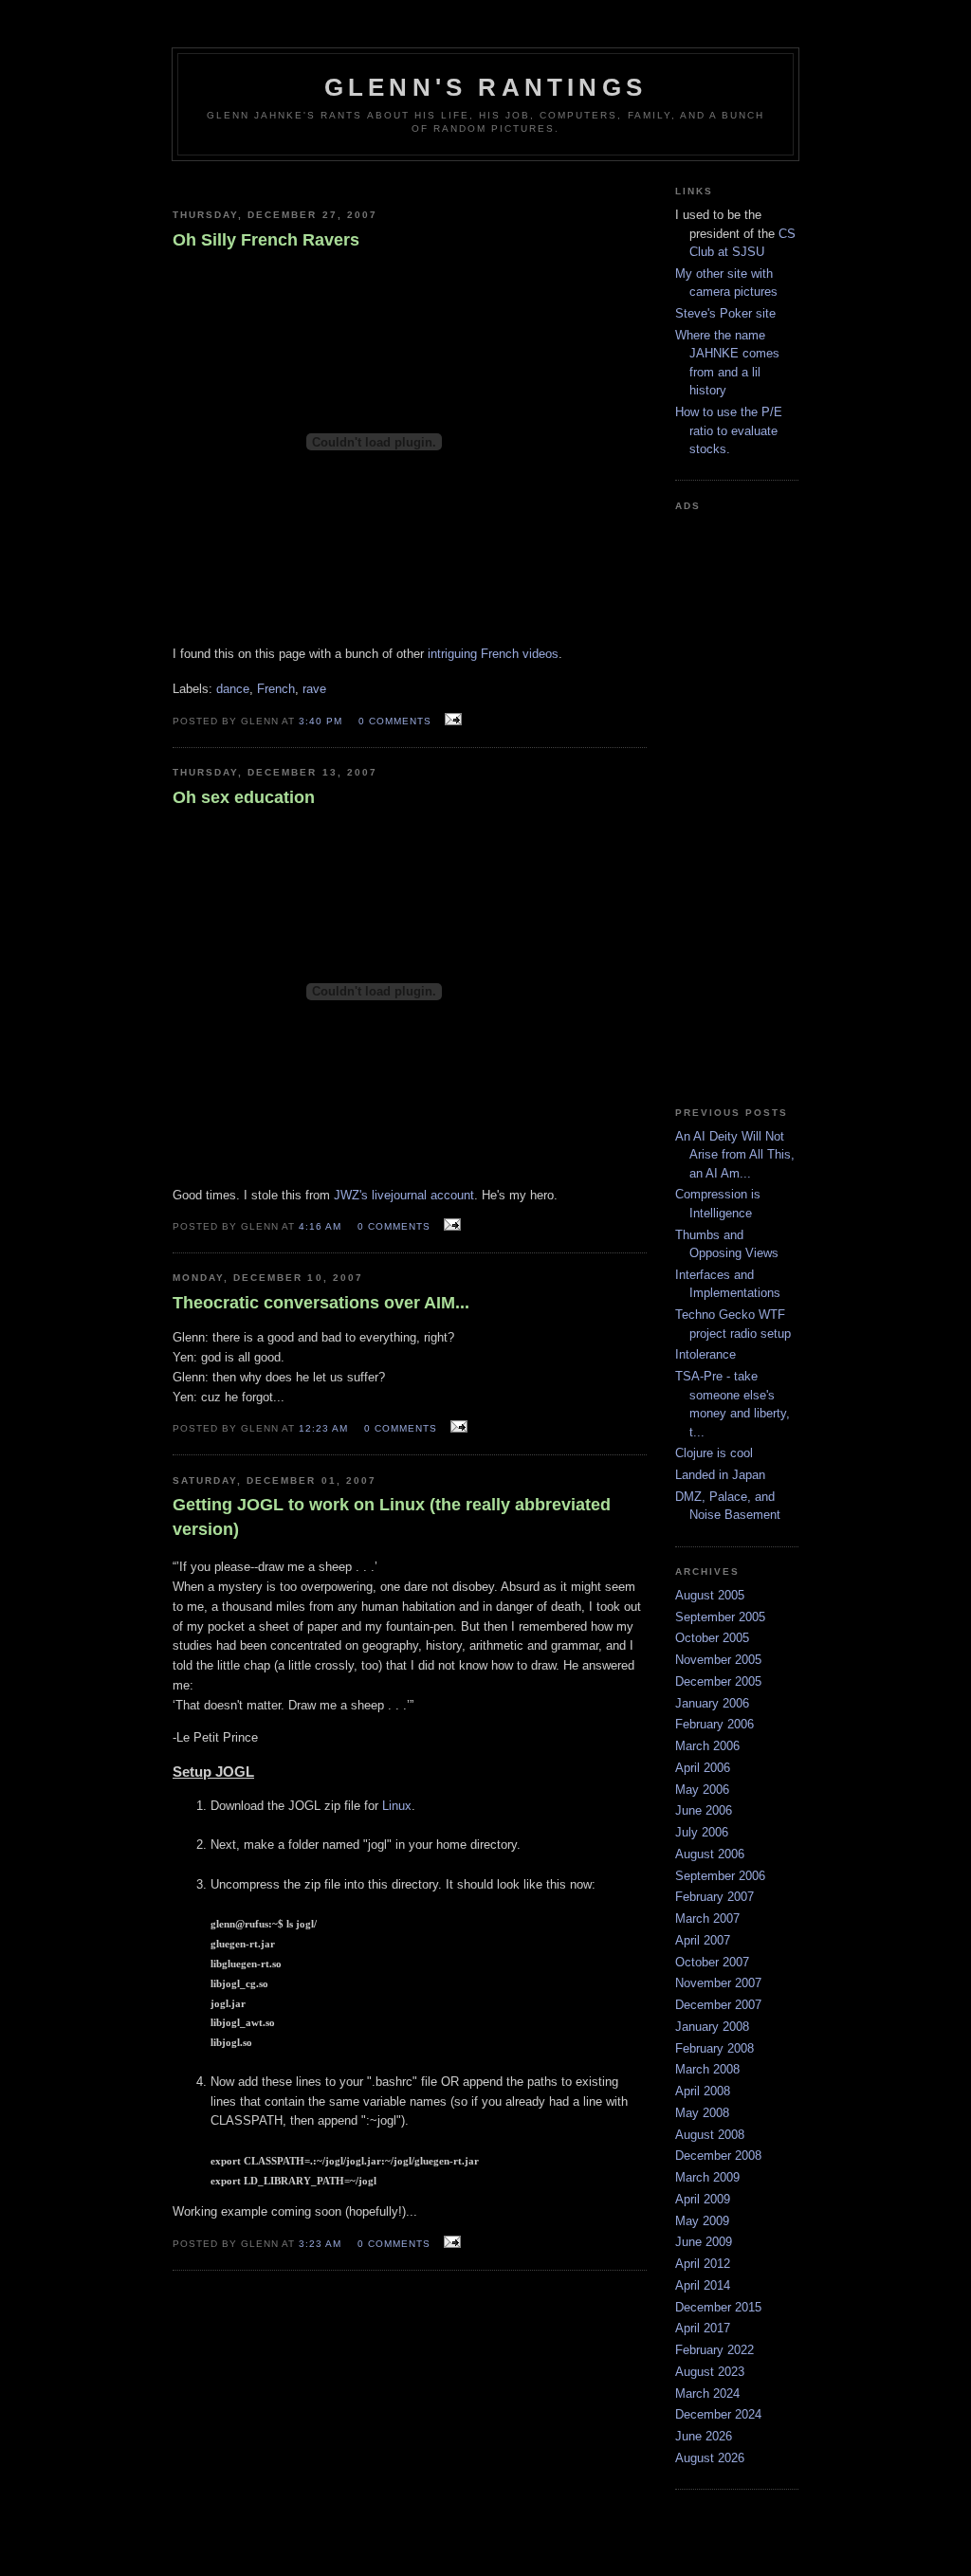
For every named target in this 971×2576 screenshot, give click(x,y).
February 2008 (715, 2048)
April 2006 (703, 1768)
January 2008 (712, 2027)
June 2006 (704, 1810)
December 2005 (718, 1681)
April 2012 (703, 2264)
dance (233, 689)
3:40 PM (321, 721)
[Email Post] (451, 720)
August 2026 (710, 2458)
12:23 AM (323, 1428)
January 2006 (712, 1703)
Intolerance (705, 1354)
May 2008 (702, 2113)
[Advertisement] (410, 178)
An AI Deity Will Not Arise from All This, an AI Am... (735, 1155)
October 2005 (712, 1638)
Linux (397, 1806)
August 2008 (710, 2135)
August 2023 (710, 2372)
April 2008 (703, 2091)
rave (314, 689)
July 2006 (702, 1832)
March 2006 (707, 1746)
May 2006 (702, 1790)
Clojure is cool (714, 1453)
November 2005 (718, 1660)
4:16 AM (320, 1226)
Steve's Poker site (725, 313)
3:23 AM (320, 2244)
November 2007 (718, 1983)
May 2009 (702, 2221)
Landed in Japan (720, 1475)
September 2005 (720, 1617)
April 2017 (703, 2328)
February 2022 (715, 2350)
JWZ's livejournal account (404, 1195)
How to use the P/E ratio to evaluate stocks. (729, 430)
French (276, 689)
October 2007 (712, 1962)
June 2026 (704, 2436)
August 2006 (710, 1854)
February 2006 (715, 1724)
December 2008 (718, 2156)
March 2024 (707, 2393)
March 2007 (707, 1918)
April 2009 (703, 2199)
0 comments (395, 721)
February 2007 (715, 1897)
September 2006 (720, 1876)
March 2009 (707, 2177)
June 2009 (704, 2242)
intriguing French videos (493, 654)
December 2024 (718, 2414)
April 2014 (703, 2285)
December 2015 (718, 2307)
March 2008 (707, 2069)
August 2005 (710, 1595)
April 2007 (703, 1940)
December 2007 (718, 2005)
